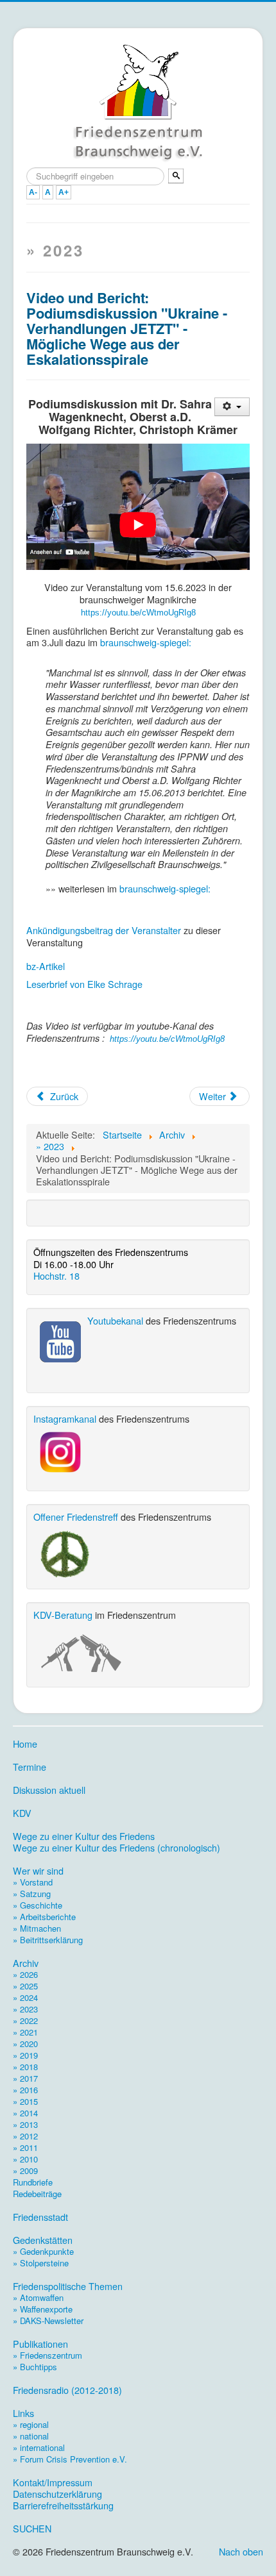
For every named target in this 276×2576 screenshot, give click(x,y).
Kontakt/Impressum (53, 2482)
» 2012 (25, 2136)
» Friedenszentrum (47, 2355)
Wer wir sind (38, 1871)
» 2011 (25, 2147)
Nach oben (241, 2551)
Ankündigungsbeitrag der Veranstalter (104, 930)
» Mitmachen (37, 1928)
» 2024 (25, 1997)
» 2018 (25, 2067)
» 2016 (25, 2090)
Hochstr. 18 (56, 1275)
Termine (30, 1767)
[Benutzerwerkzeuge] (232, 407)
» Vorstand (33, 1882)
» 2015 (25, 2101)
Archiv (26, 1963)
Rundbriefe (33, 2182)
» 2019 (25, 2055)
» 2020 (25, 2044)
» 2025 (25, 1986)
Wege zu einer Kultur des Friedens (84, 1836)
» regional (31, 2424)
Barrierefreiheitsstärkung (63, 2505)
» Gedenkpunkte (43, 2251)
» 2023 (25, 2009)
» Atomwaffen (38, 2297)
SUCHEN (32, 2529)
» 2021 (25, 2032)
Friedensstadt (40, 2217)
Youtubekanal (115, 1320)
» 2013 (25, 2124)
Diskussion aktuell (49, 1790)
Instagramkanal (65, 1418)
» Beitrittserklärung (48, 1940)
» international (39, 2447)
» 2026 (25, 1974)
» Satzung (32, 1894)
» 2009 (25, 2170)
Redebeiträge (37, 2194)
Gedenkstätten (43, 2240)
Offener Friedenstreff (76, 1517)
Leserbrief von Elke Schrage (84, 984)
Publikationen (40, 2344)
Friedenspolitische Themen (68, 2286)
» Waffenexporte (43, 2309)
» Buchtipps (35, 2367)
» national (31, 2436)
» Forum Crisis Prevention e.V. (70, 2459)
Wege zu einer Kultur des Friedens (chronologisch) (116, 1848)
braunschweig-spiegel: (146, 642)
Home (25, 1744)
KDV (22, 1813)
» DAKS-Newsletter (48, 2321)
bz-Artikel (46, 966)
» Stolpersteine (41, 2263)
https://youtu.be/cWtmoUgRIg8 (138, 613)
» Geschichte (38, 1905)
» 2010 (25, 2159)
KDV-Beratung (63, 1615)
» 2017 (25, 2078)
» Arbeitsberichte (44, 1917)
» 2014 (25, 2113)
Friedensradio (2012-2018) (67, 2390)
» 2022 (25, 2020)
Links (23, 2413)
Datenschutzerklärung (57, 2494)
